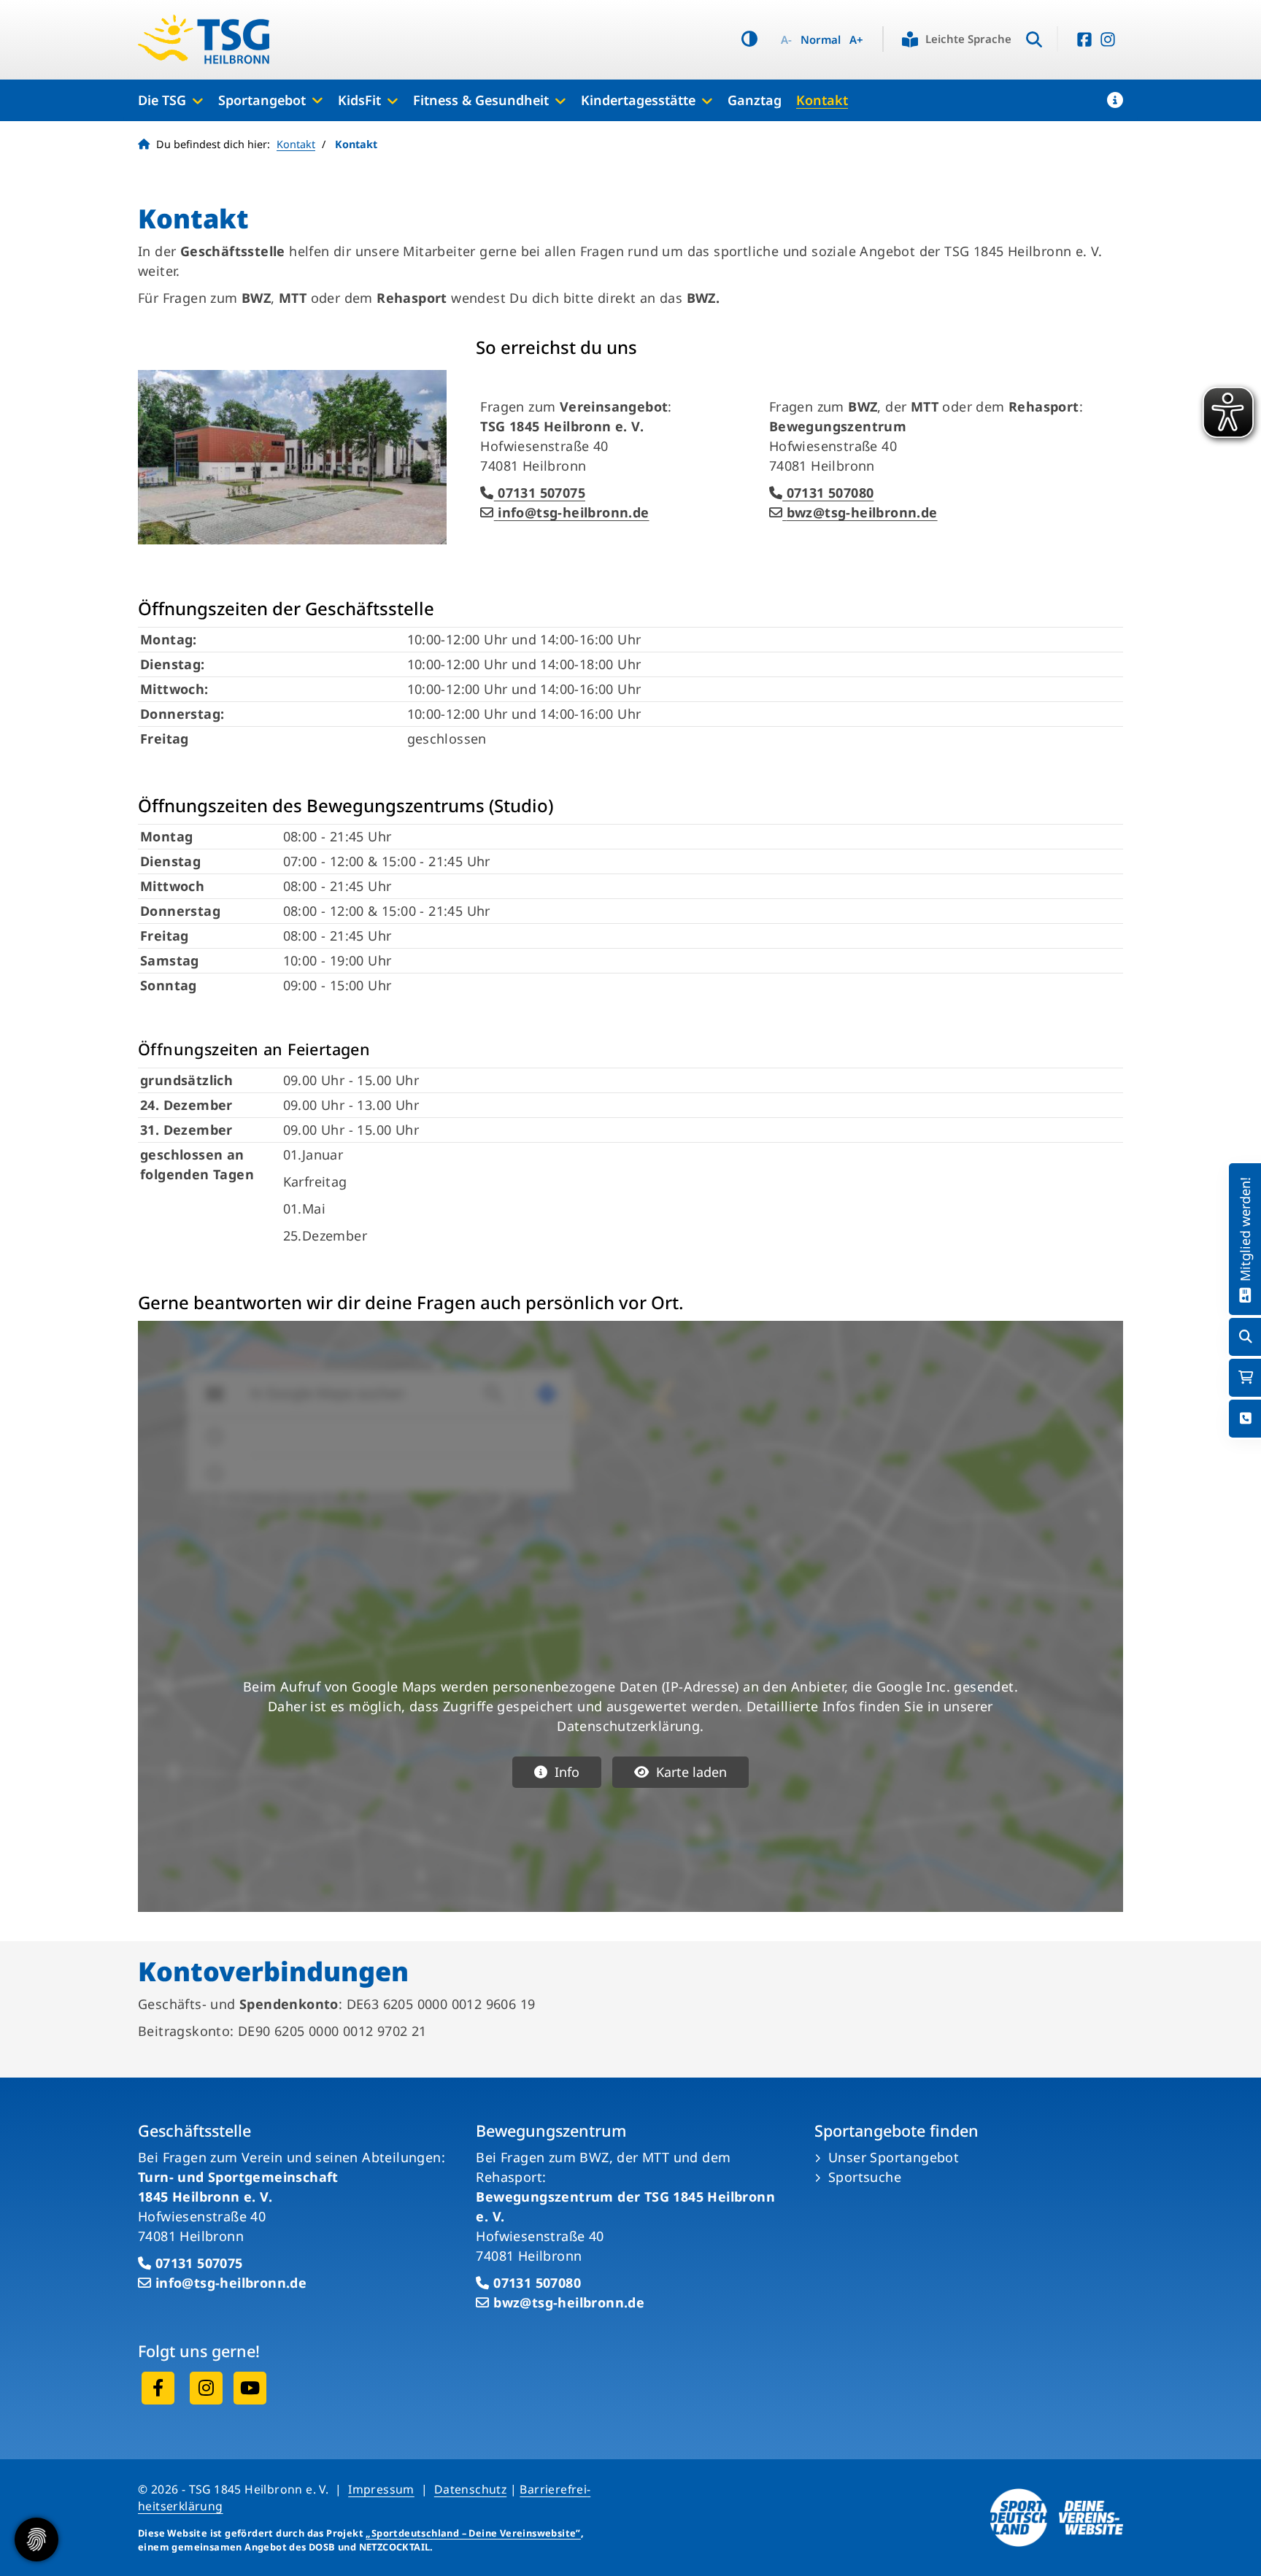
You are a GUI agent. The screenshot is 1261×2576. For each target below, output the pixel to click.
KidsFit (359, 100)
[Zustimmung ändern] (36, 2540)
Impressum (381, 2489)
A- (786, 40)
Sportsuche (865, 2177)
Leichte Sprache (968, 39)
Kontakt (822, 100)
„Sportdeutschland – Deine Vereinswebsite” (473, 2533)
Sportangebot (262, 100)
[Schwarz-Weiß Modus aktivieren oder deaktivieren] (749, 39)
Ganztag (755, 100)
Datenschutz (470, 2489)
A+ (856, 40)
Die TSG (162, 100)
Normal (821, 40)
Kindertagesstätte (638, 100)
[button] (1115, 100)
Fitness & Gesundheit (481, 100)
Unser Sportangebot (894, 2157)
